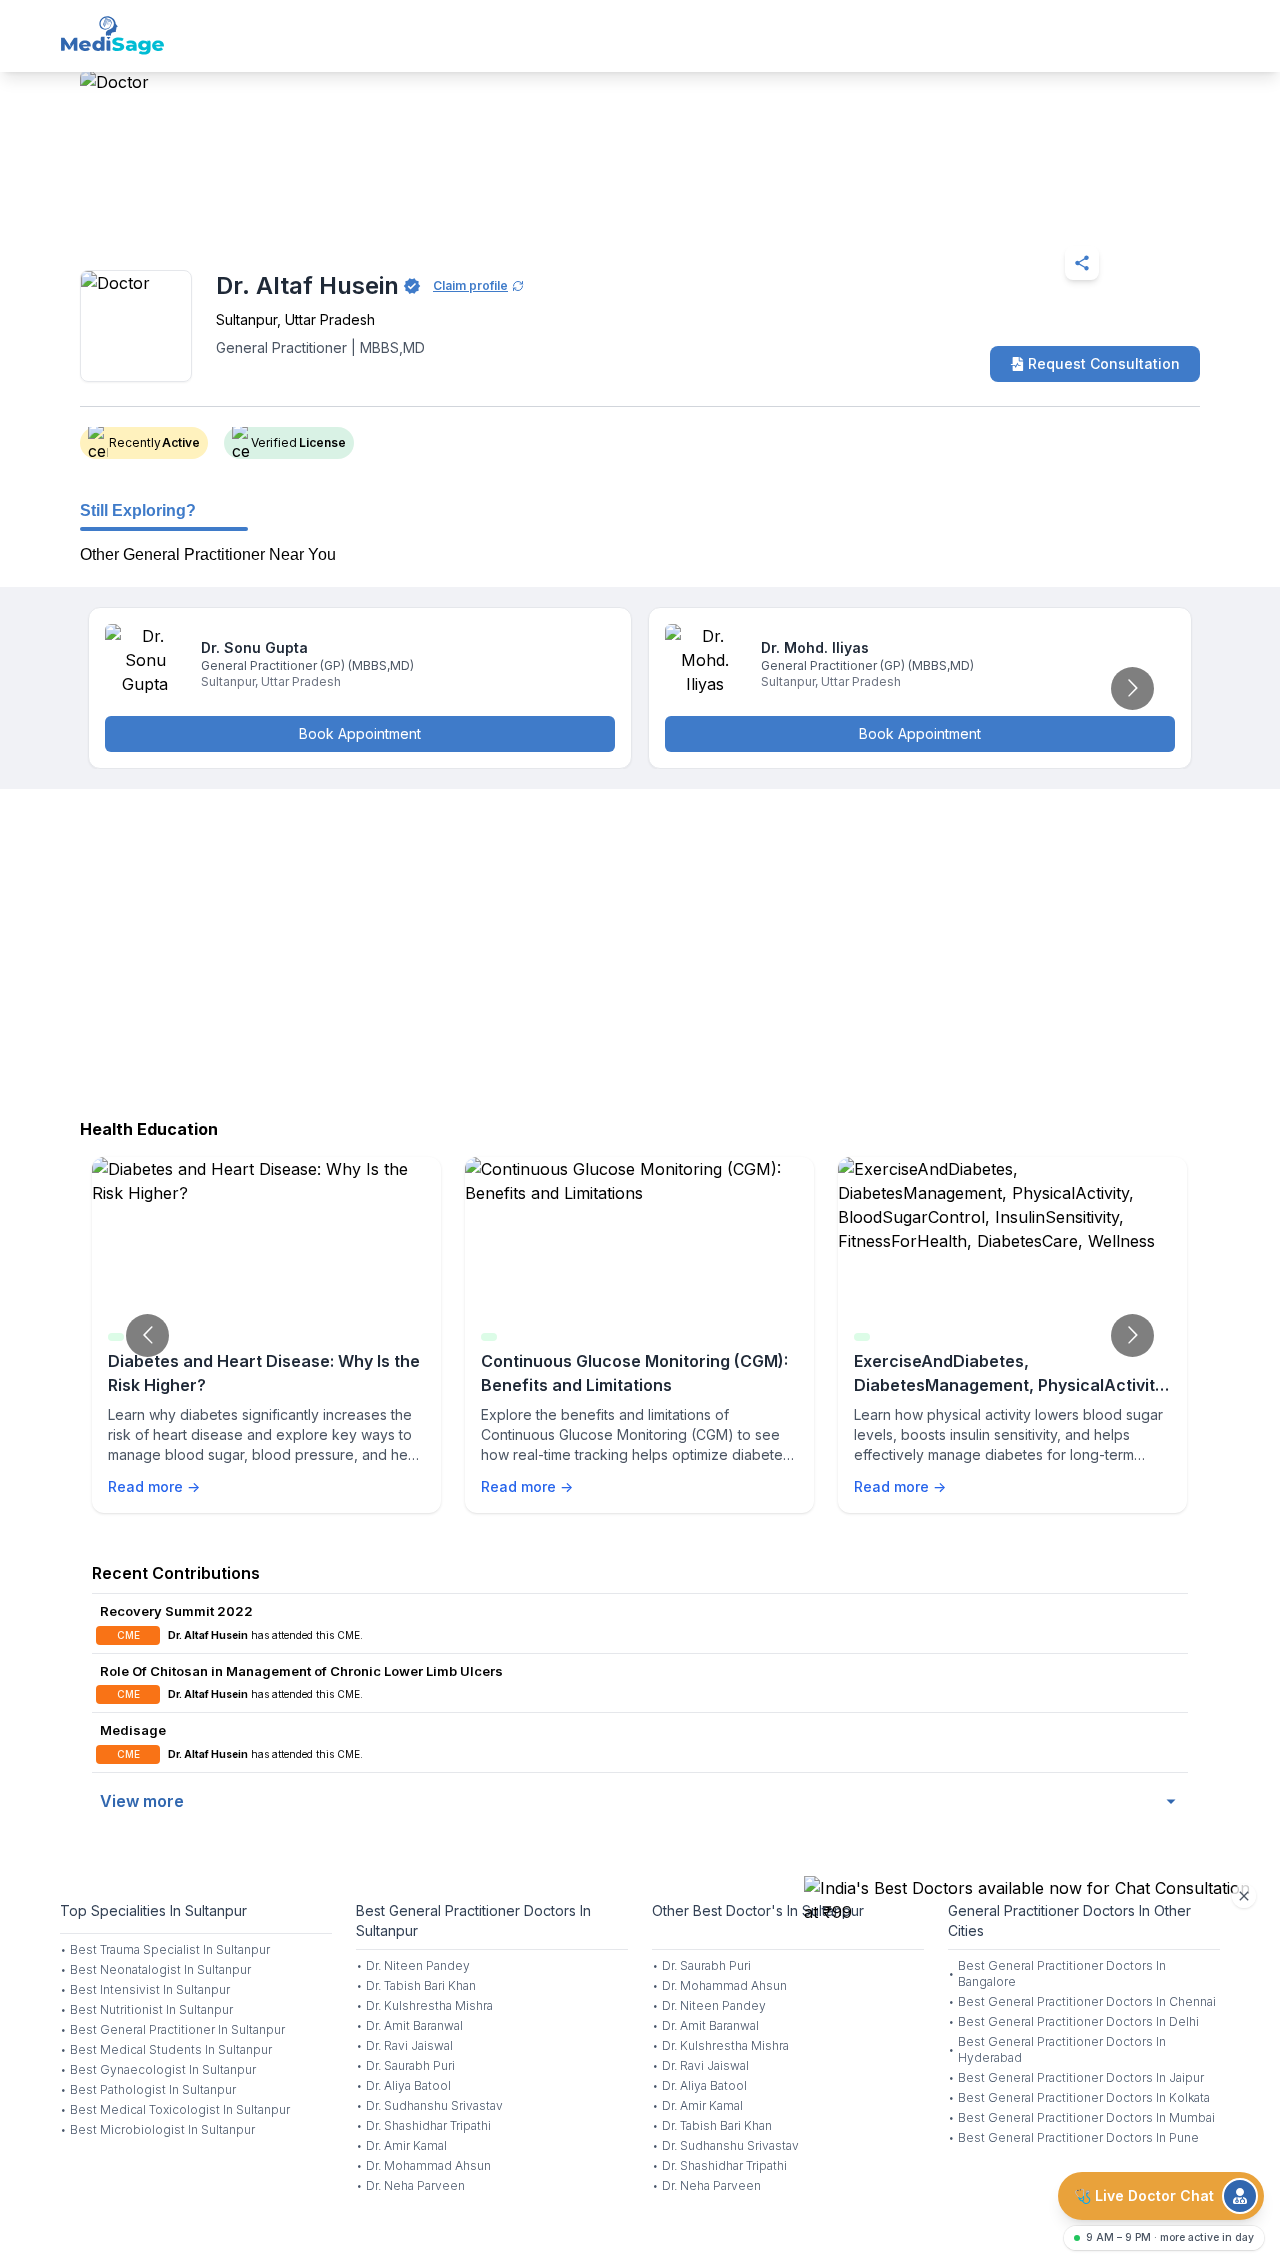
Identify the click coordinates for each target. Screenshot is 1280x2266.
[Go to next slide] (1132, 688)
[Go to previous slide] (147, 1335)
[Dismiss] (1244, 1896)
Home (166, 214)
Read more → (154, 1486)
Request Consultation (1104, 363)
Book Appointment (360, 733)
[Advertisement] (640, 949)
